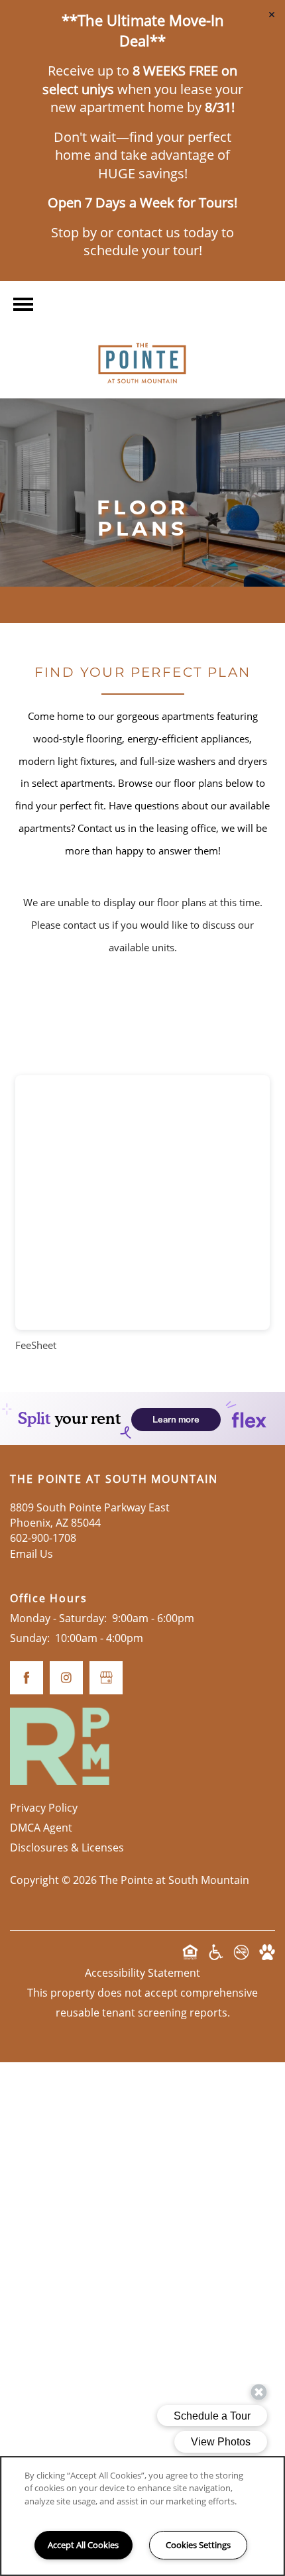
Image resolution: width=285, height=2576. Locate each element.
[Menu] (23, 304)
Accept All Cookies (83, 2545)
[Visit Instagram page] (66, 1678)
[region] (142, 2516)
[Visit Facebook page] (27, 1678)
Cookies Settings (198, 2545)
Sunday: (30, 1638)
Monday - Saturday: (58, 1618)
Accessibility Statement (142, 1973)
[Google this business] (106, 1678)
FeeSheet (36, 1345)
